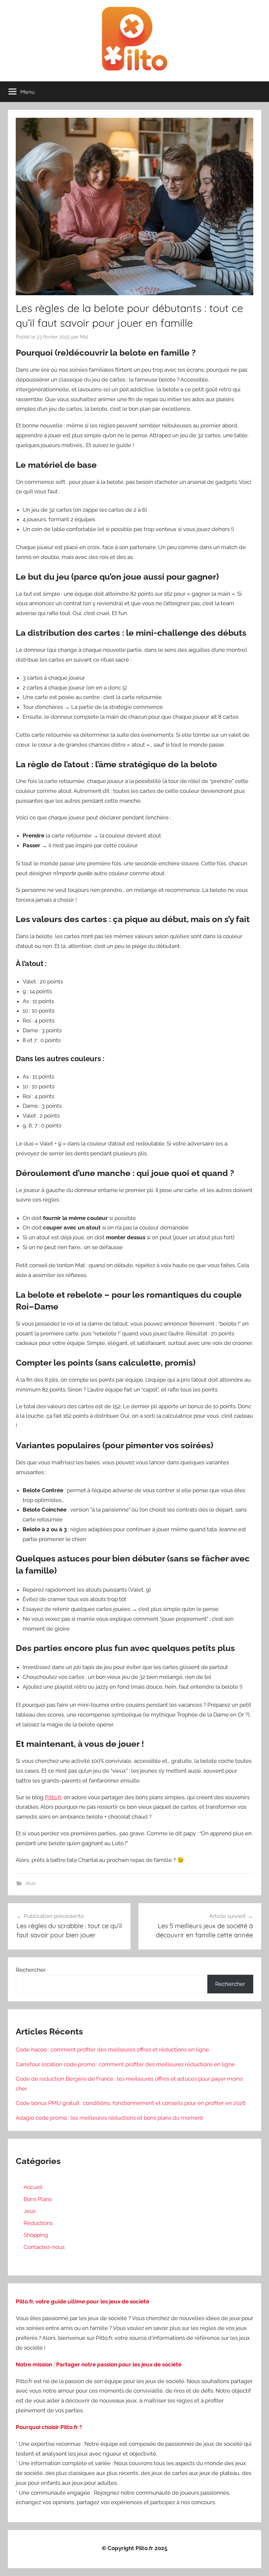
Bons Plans (38, 2199)
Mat (84, 337)
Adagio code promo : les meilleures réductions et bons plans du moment (109, 2118)
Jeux (30, 1883)
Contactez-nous (44, 2247)
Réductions (38, 2223)
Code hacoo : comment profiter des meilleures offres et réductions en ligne (112, 2050)
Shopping (36, 2235)
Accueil (33, 2187)
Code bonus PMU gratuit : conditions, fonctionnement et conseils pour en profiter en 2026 (131, 2103)
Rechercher (31, 1970)
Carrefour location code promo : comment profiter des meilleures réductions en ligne (125, 2064)
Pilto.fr (53, 1797)
